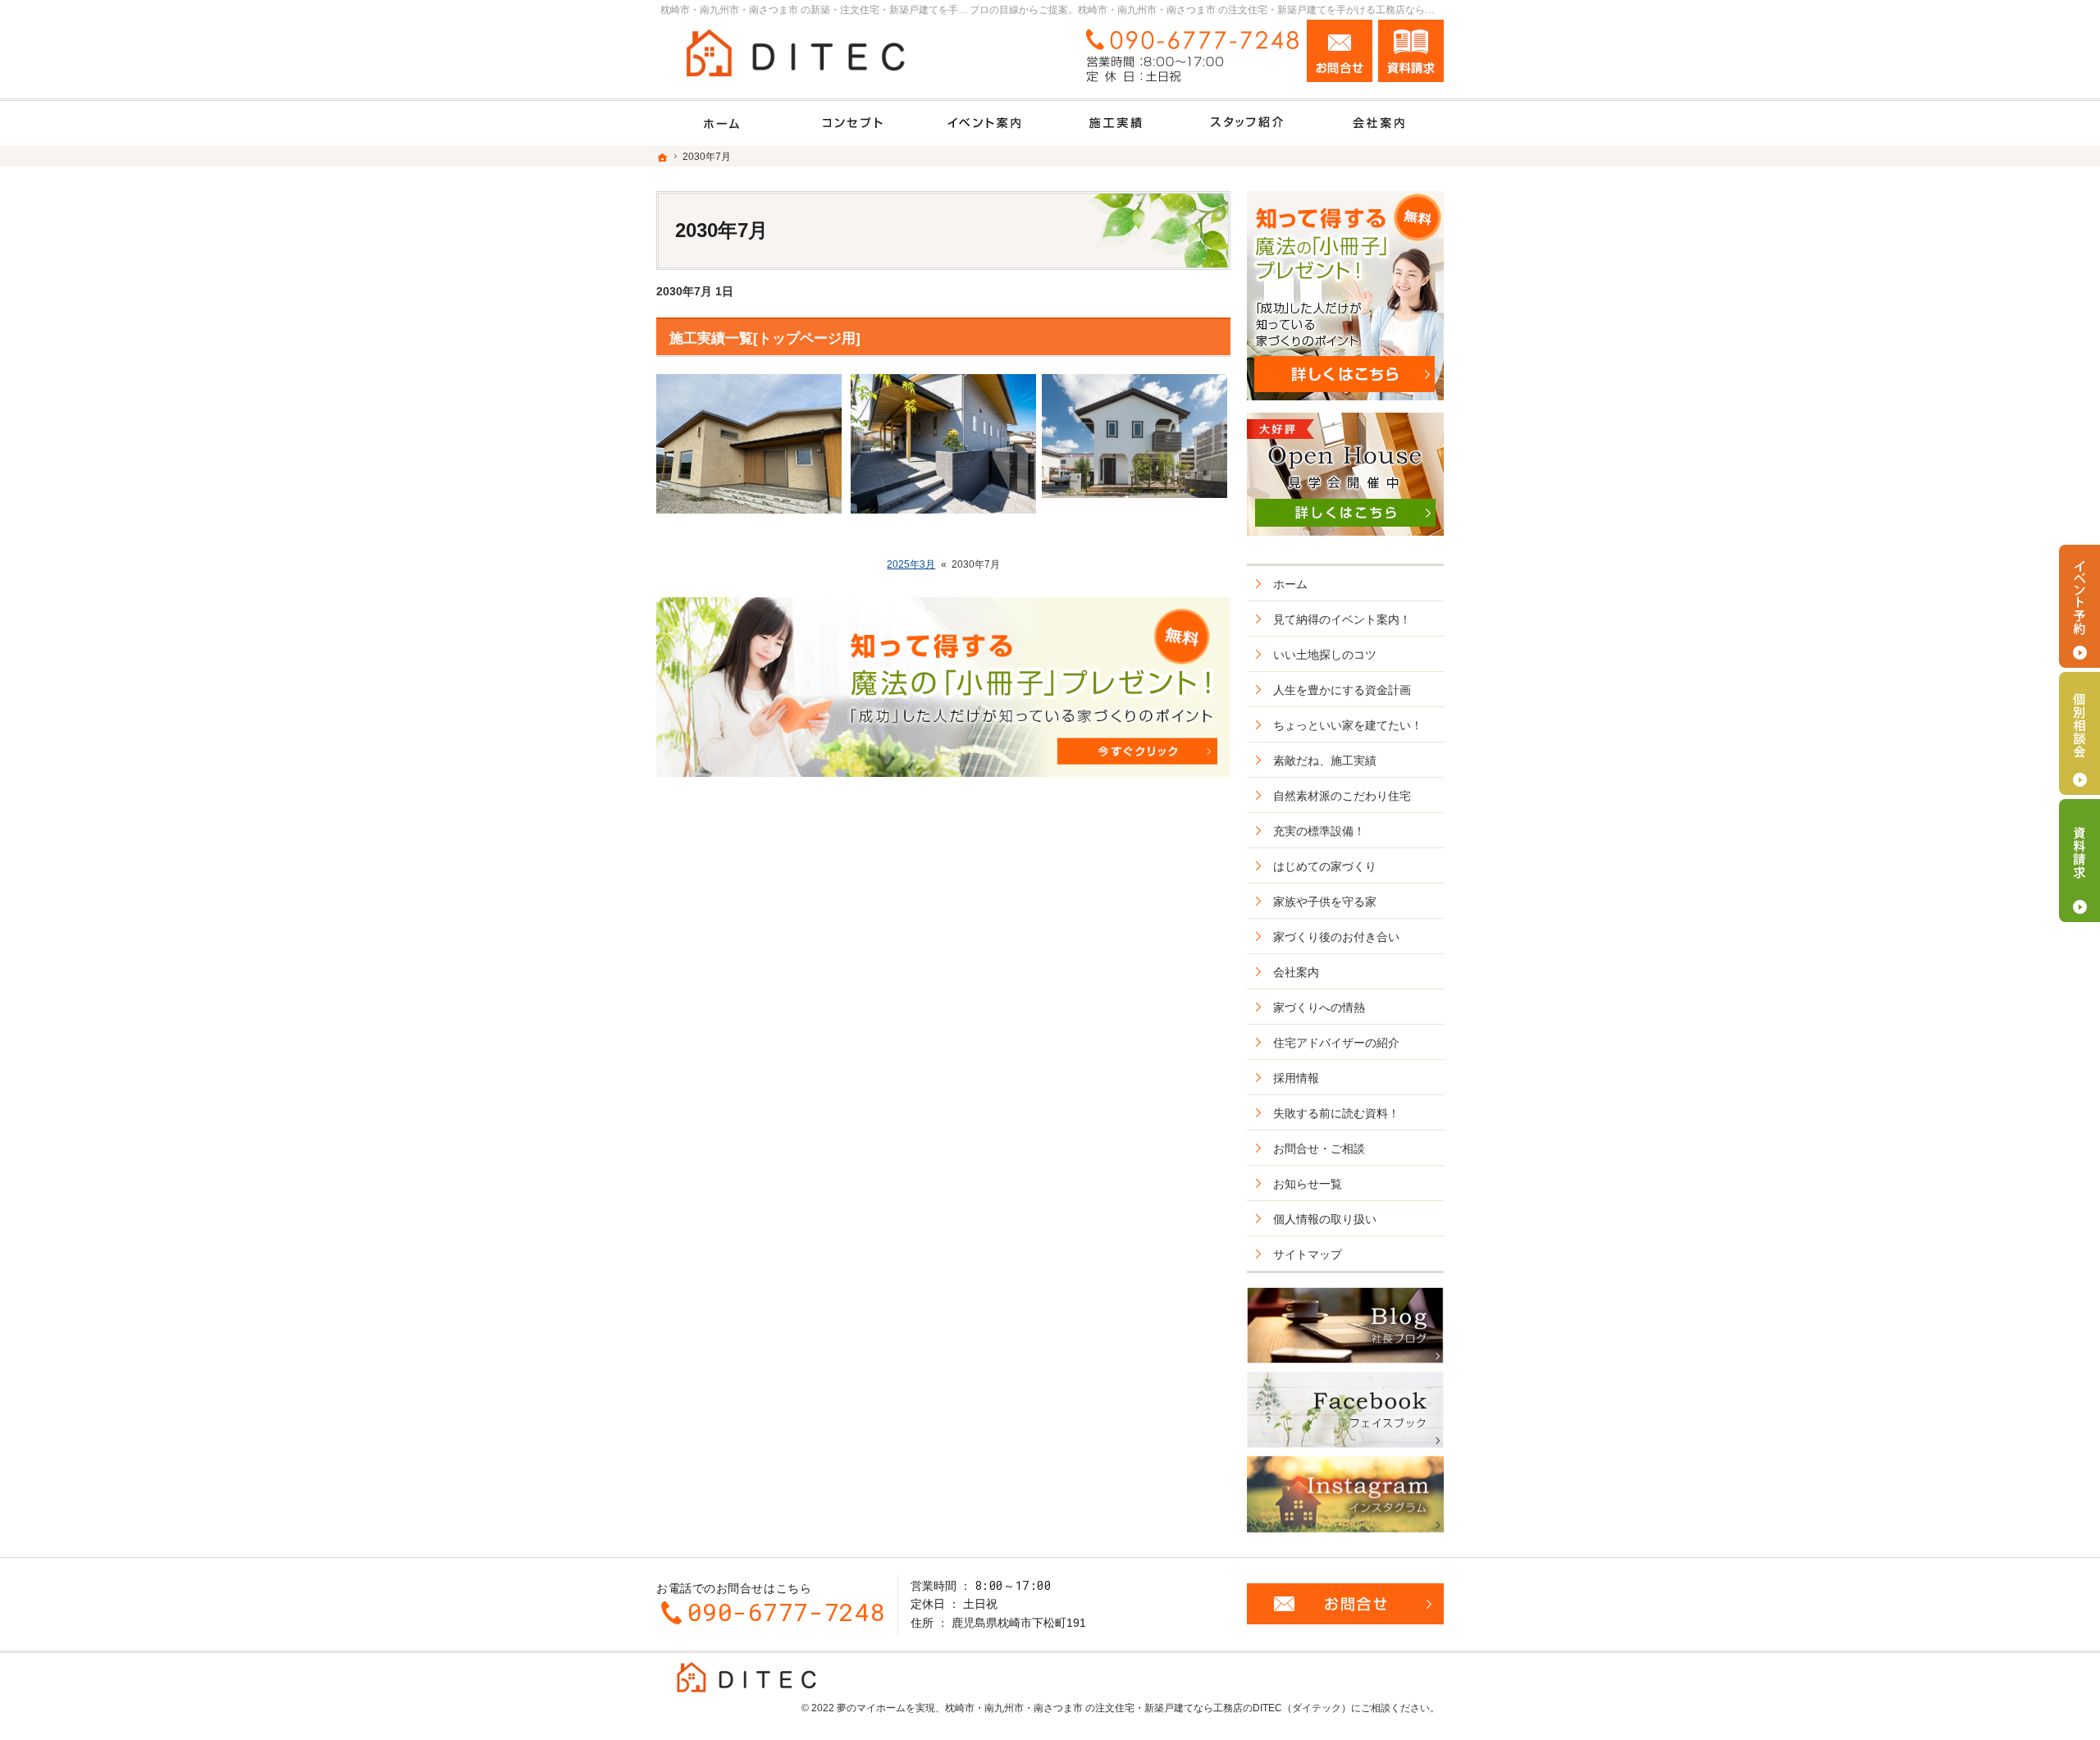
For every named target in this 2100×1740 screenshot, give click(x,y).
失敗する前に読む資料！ (1336, 1113)
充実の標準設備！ (1319, 831)
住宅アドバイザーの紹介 (1336, 1043)
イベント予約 (2079, 606)
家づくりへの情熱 (1319, 1007)
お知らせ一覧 (1308, 1184)
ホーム (1290, 584)
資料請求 (1411, 51)
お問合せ (1340, 51)
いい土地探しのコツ (1325, 655)
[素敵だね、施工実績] (1116, 123)
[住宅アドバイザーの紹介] (1247, 123)
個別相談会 (2079, 733)
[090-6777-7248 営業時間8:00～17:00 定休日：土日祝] (1186, 55)
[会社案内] (1378, 123)
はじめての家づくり (1325, 866)
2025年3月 (911, 564)
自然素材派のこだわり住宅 (1342, 796)
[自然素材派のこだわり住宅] (853, 123)
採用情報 (1296, 1078)
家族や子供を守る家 (1325, 902)
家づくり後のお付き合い (1336, 937)
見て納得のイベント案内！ (1342, 619)
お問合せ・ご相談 (1319, 1149)
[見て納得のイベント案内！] (984, 123)
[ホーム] (722, 123)
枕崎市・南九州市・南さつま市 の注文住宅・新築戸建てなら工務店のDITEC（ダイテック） (1148, 1708)
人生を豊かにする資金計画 (1342, 690)
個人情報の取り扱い (1325, 1219)
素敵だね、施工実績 (1325, 760)
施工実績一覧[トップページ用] (765, 338)
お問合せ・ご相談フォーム (1345, 1604)
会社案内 (1296, 972)
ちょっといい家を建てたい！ (1348, 725)
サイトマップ (1308, 1254)
